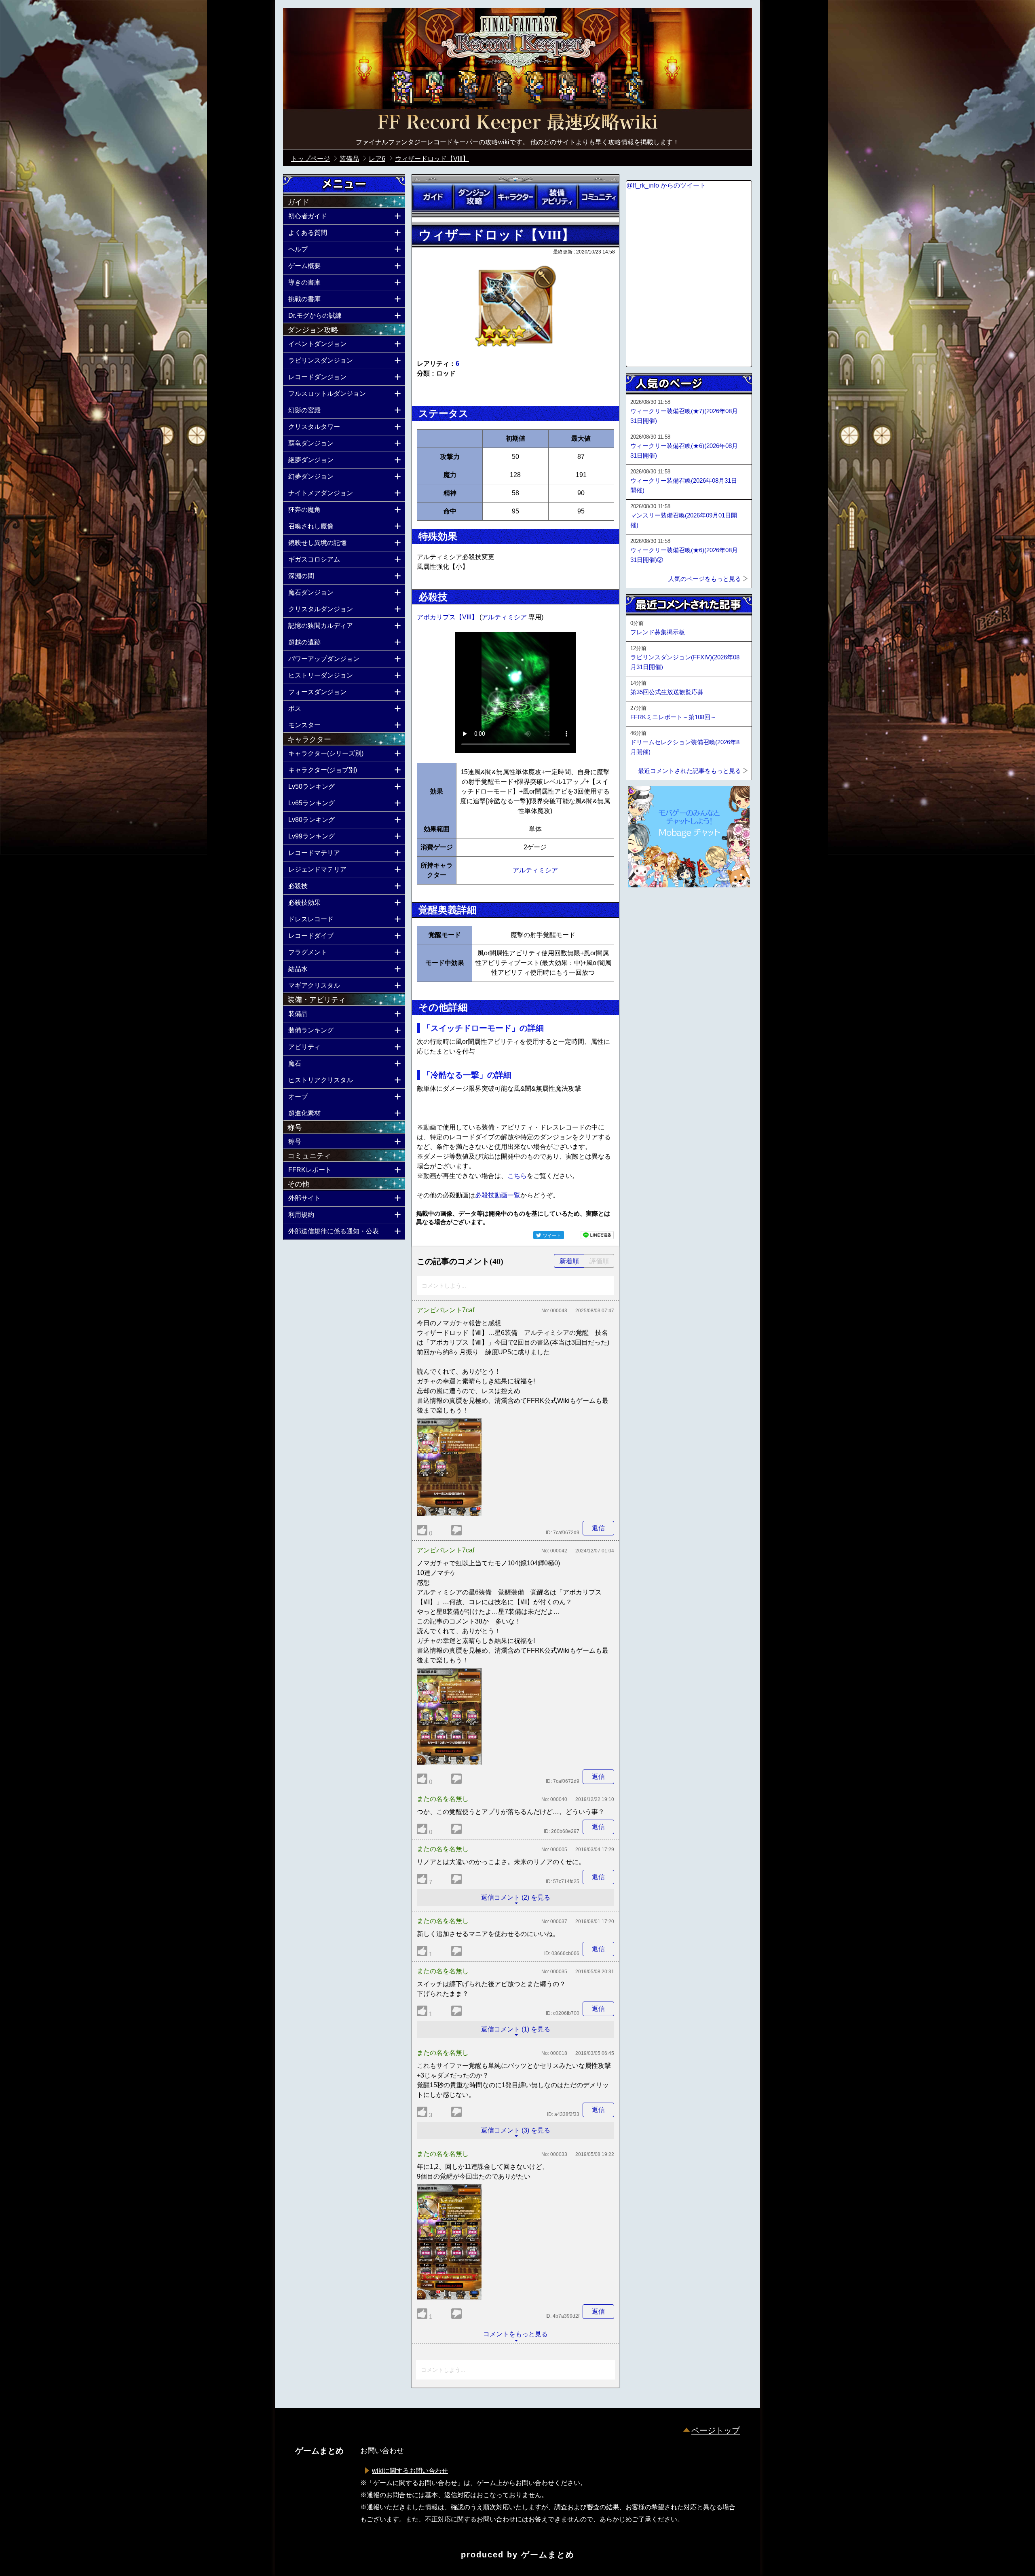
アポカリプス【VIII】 (448, 617)
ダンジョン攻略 (474, 197)
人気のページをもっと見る (705, 579)
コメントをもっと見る (515, 2334)
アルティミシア (505, 617)
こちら (517, 1176)
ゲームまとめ (548, 2555)
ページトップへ (646, 909)
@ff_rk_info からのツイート (666, 185)
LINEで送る (597, 1235)
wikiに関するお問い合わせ (410, 2471)
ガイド (433, 197)
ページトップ (716, 2430)
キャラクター (515, 197)
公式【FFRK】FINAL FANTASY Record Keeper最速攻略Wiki (517, 123)
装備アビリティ (557, 197)
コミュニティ (598, 197)
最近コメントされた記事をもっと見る (690, 771)
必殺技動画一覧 (498, 1195)
